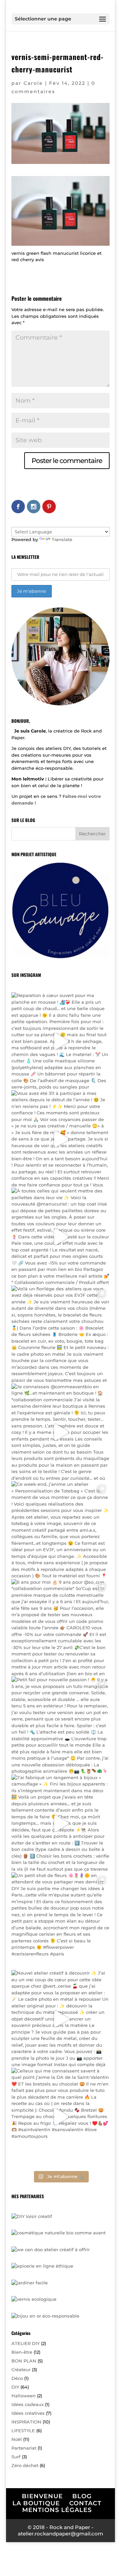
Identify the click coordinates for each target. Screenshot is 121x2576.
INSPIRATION (26, 2422)
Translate (62, 539)
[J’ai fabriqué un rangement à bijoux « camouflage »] (61, 1823)
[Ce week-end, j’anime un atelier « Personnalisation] (61, 1530)
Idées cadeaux (28, 2404)
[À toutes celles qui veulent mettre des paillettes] (61, 1237)
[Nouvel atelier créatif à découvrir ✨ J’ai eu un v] (61, 2019)
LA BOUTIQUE (36, 2503)
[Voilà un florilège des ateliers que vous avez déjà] (61, 1335)
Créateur (21, 2369)
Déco (17, 2378)
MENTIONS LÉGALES (57, 2510)
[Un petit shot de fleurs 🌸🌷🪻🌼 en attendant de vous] (61, 1921)
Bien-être (22, 2352)
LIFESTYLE (23, 2431)
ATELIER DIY (26, 2343)
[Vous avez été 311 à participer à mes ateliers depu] (61, 1139)
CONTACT (85, 2503)
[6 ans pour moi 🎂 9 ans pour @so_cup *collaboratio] (61, 1628)
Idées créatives (28, 2413)
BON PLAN (24, 2361)
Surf (16, 2457)
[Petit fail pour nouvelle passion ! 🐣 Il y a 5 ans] (61, 1725)
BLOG (82, 2496)
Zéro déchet (25, 2465)
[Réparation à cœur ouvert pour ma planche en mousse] (61, 1041)
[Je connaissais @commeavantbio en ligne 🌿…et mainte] (61, 1432)
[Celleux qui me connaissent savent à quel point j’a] (61, 2117)
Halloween (24, 2396)
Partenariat (24, 2448)
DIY (15, 2387)
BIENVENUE (42, 2496)
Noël (17, 2439)
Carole (33, 83)
